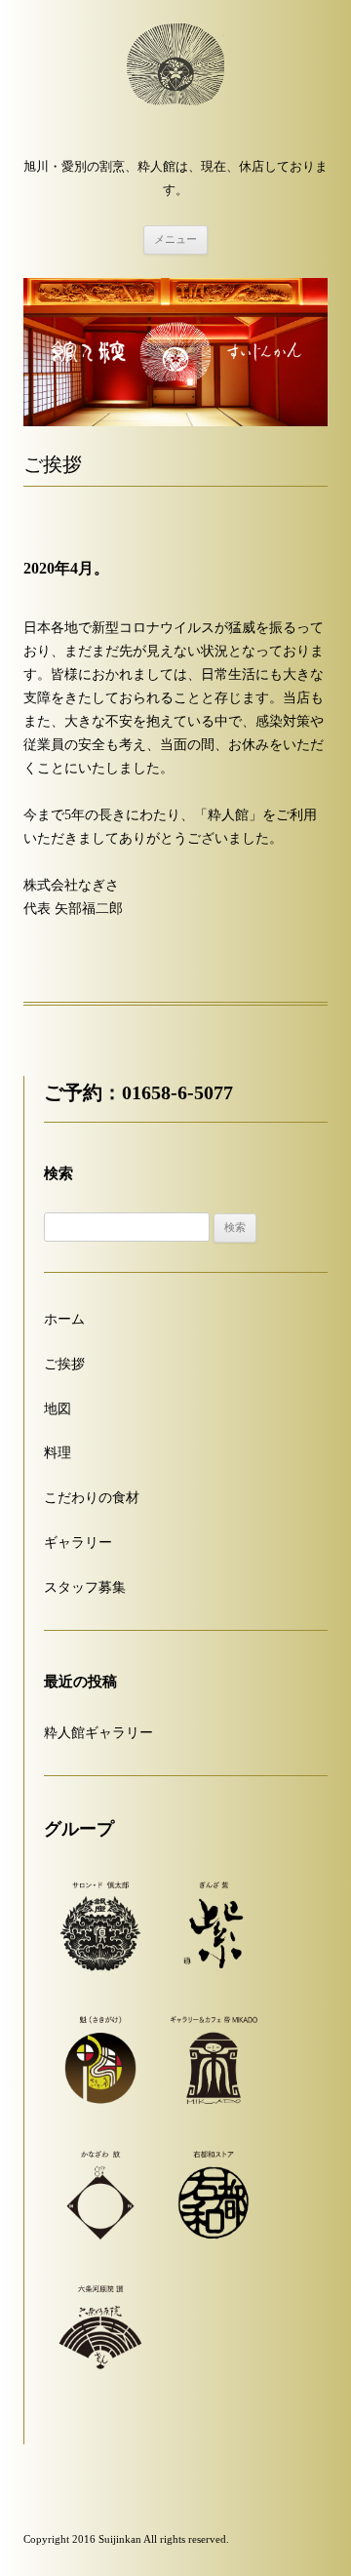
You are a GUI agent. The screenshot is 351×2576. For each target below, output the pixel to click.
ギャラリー (78, 1543)
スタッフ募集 (85, 1587)
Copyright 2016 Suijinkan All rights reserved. (126, 2539)
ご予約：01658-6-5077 (138, 1093)
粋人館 (175, 82)
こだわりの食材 (92, 1498)
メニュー (175, 239)
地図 (58, 1409)
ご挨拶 (64, 1364)
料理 (58, 1453)
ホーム (64, 1319)
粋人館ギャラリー (98, 1733)
